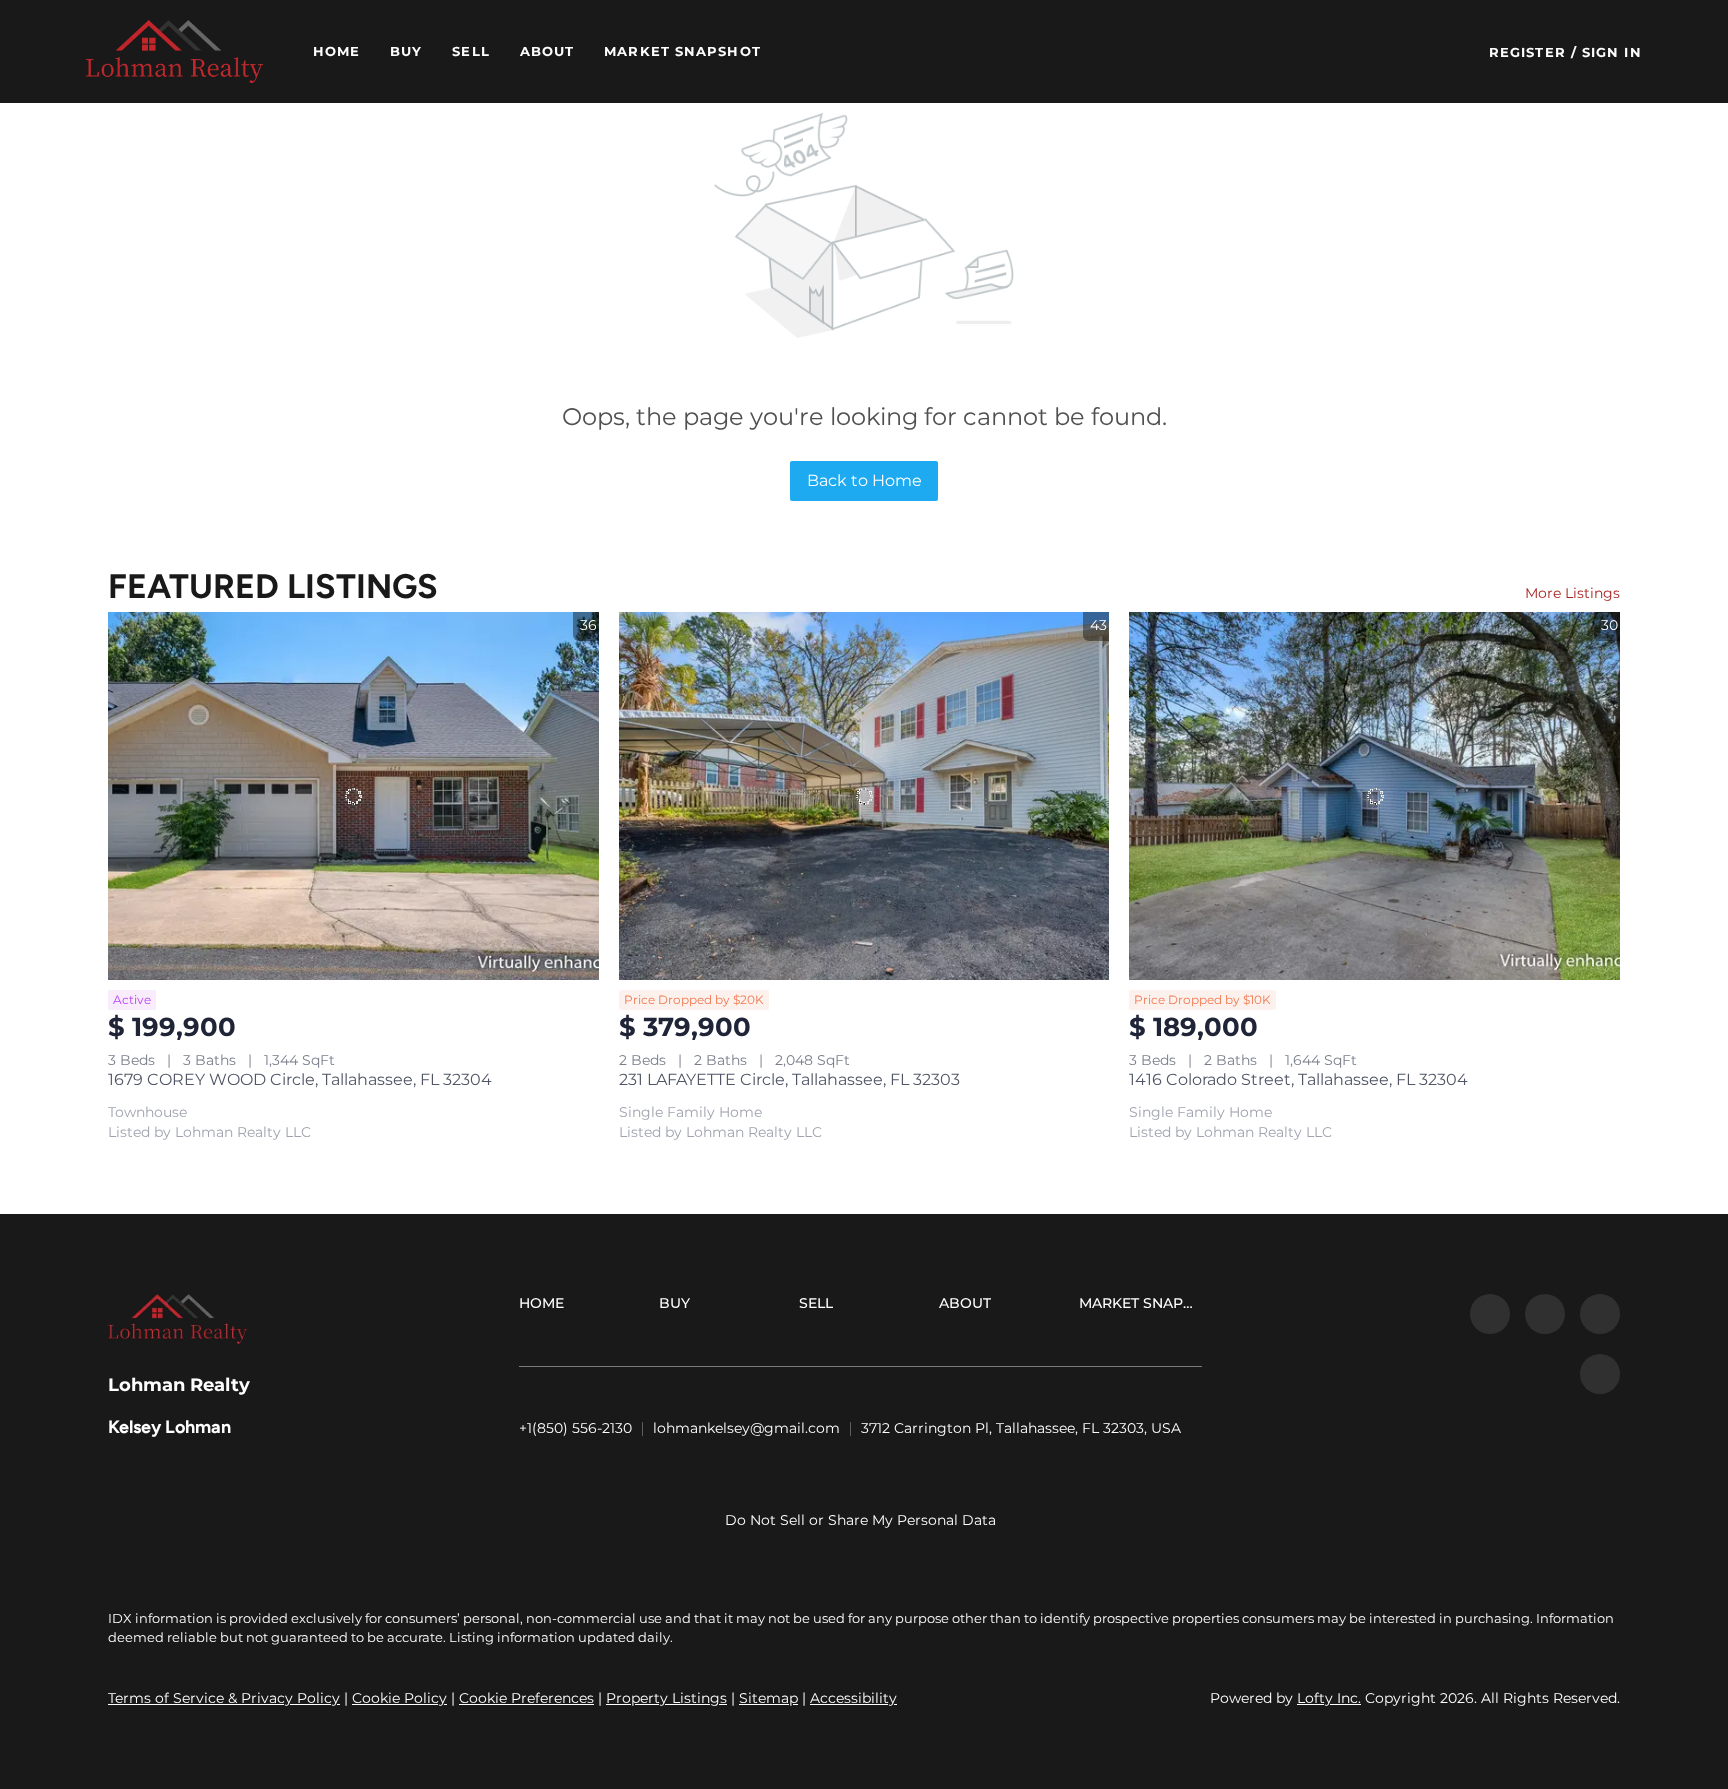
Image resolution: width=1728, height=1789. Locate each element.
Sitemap (768, 1698)
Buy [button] (406, 51)
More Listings (1572, 593)
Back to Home (864, 480)
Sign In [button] (1612, 52)
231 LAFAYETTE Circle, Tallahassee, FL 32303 (789, 1079)
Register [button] (1527, 52)
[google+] (1600, 1374)
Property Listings (666, 1698)
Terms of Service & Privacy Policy (224, 1698)
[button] (174, 51)
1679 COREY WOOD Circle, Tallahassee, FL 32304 (300, 1079)
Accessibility (853, 1698)
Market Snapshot (682, 51)
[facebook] (1490, 1314)
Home (336, 51)
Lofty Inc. (1329, 1698)
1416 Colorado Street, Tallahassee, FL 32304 (1298, 1079)
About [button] (547, 51)
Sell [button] (470, 51)
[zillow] (1545, 1314)
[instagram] (1600, 1314)
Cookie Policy (399, 1698)
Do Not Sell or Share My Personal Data (860, 1520)
